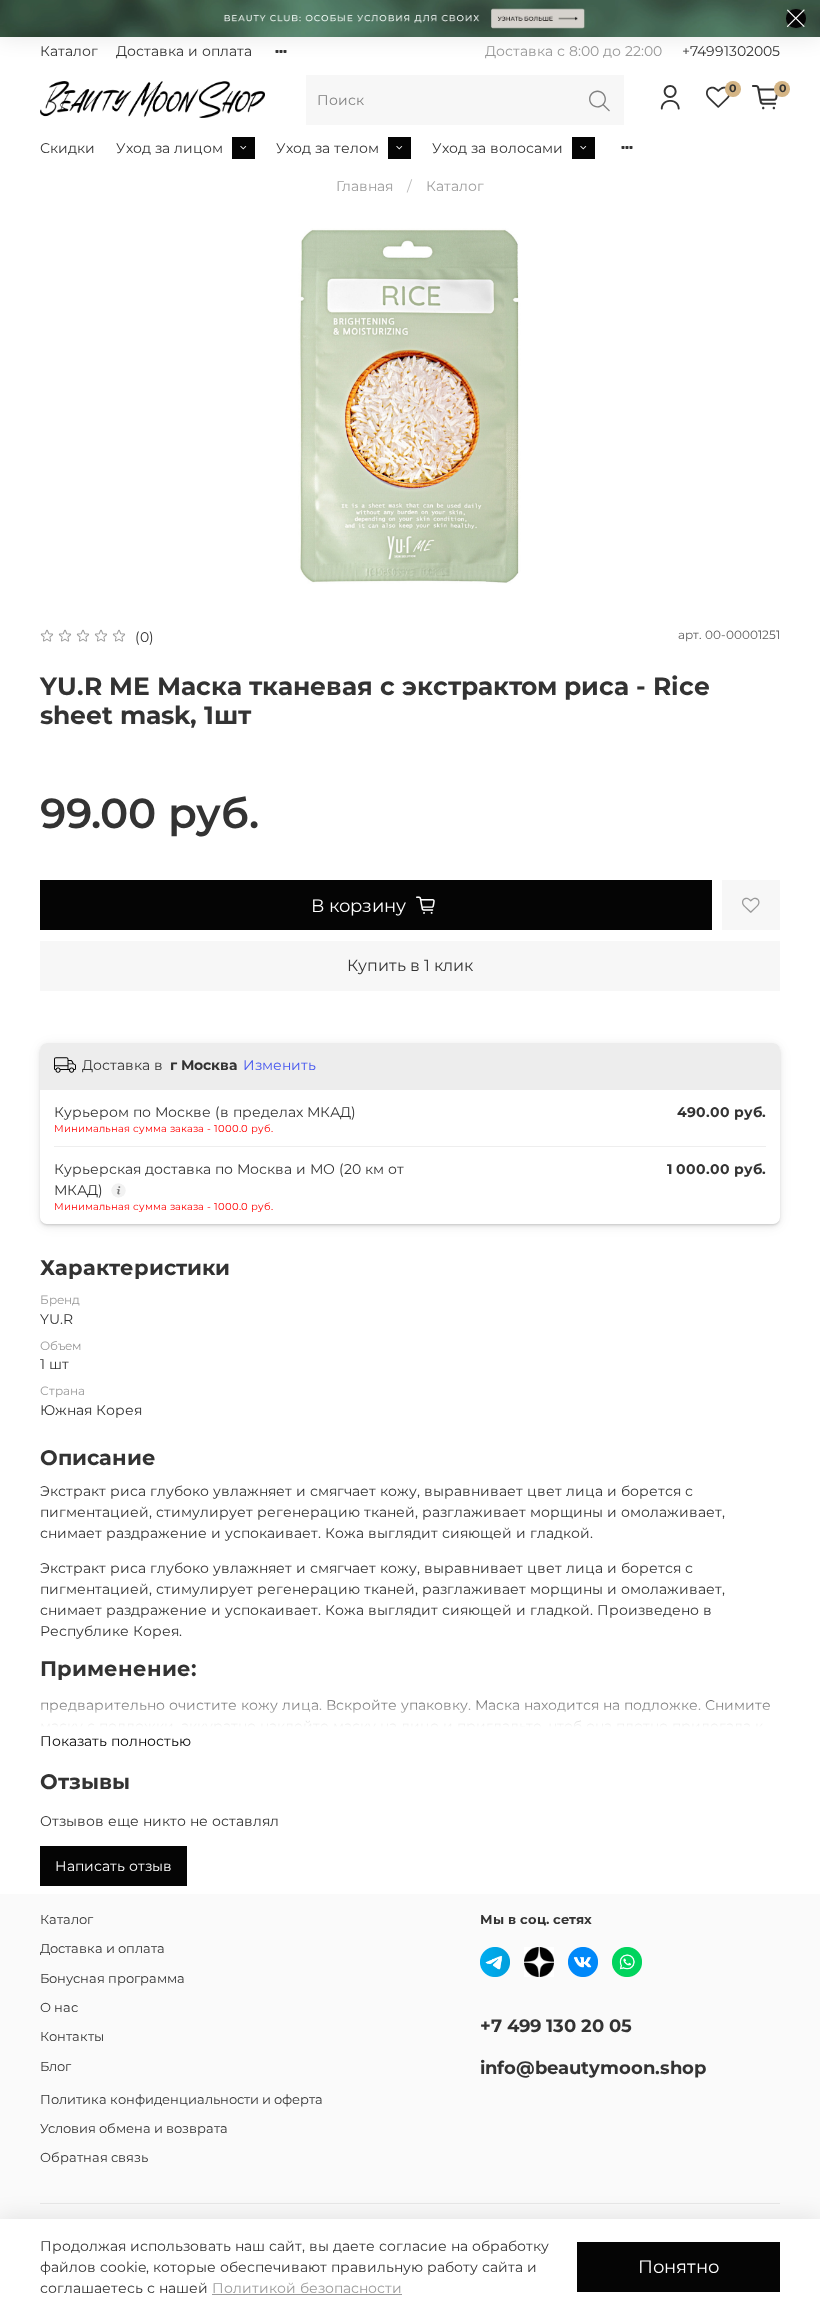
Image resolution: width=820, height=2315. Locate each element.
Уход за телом (327, 148)
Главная (364, 186)
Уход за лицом (169, 148)
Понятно (678, 2266)
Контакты (72, 2036)
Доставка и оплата (184, 51)
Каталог (69, 51)
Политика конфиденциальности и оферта (181, 2099)
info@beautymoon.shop (593, 2067)
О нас (59, 2007)
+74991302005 (731, 51)
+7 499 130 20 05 (556, 2025)
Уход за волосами (497, 148)
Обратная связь (94, 2157)
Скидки (67, 148)
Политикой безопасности (307, 2288)
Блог (55, 2066)
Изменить (279, 1065)
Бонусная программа (112, 1978)
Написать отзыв (113, 1866)
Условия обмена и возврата (134, 2128)
